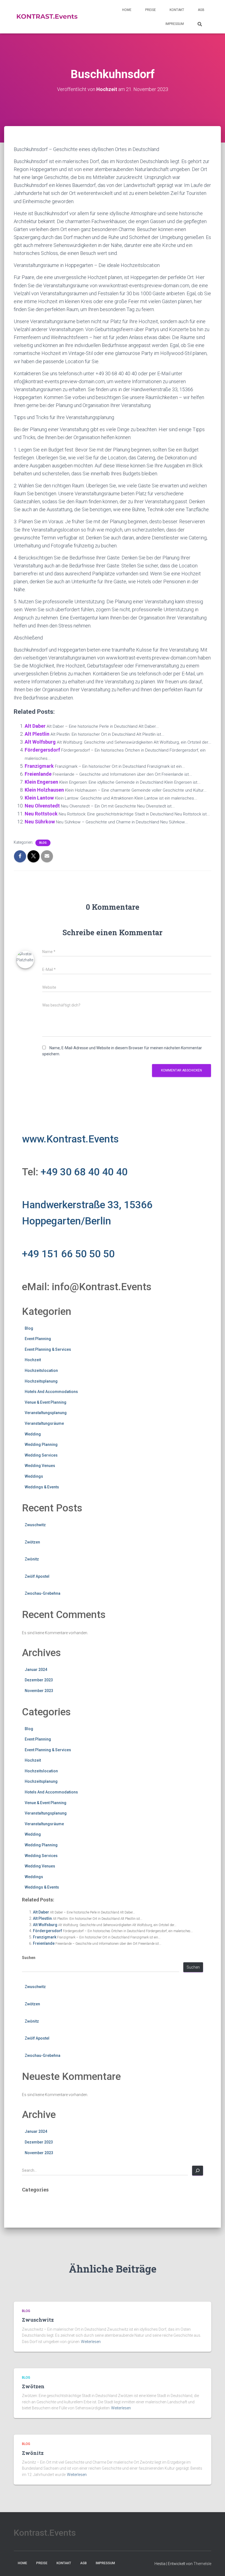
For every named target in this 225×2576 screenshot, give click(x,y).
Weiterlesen (91, 2342)
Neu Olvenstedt (42, 806)
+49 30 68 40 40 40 (84, 1172)
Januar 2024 (36, 1670)
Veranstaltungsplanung (46, 1413)
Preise (151, 10)
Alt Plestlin (37, 734)
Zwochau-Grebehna (43, 1593)
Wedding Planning (41, 1445)
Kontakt (177, 10)
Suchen (29, 1958)
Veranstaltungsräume (44, 1423)
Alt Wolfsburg (40, 742)
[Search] (198, 2171)
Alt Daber (35, 726)
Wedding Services (41, 1455)
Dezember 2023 (39, 1680)
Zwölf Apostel (37, 1576)
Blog (43, 843)
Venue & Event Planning (46, 1402)
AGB (201, 10)
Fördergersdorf (42, 750)
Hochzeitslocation (41, 1371)
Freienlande (38, 774)
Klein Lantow (39, 798)
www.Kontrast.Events (70, 1139)
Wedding (33, 1434)
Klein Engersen (41, 782)
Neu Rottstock (41, 814)
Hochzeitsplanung (41, 1381)
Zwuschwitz (35, 1525)
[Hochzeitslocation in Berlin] (47, 17)
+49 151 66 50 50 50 (68, 1254)
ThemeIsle (202, 2564)
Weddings (34, 1476)
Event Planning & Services (48, 1349)
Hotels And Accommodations (51, 1392)
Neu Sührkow (40, 822)
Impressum (175, 24)
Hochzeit (33, 1360)
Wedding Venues (40, 1466)
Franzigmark (39, 766)
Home (127, 10)
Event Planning (38, 1339)
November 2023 (39, 1691)
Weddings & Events (42, 1487)
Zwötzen (32, 1542)
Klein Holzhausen (44, 790)
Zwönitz (32, 1559)
